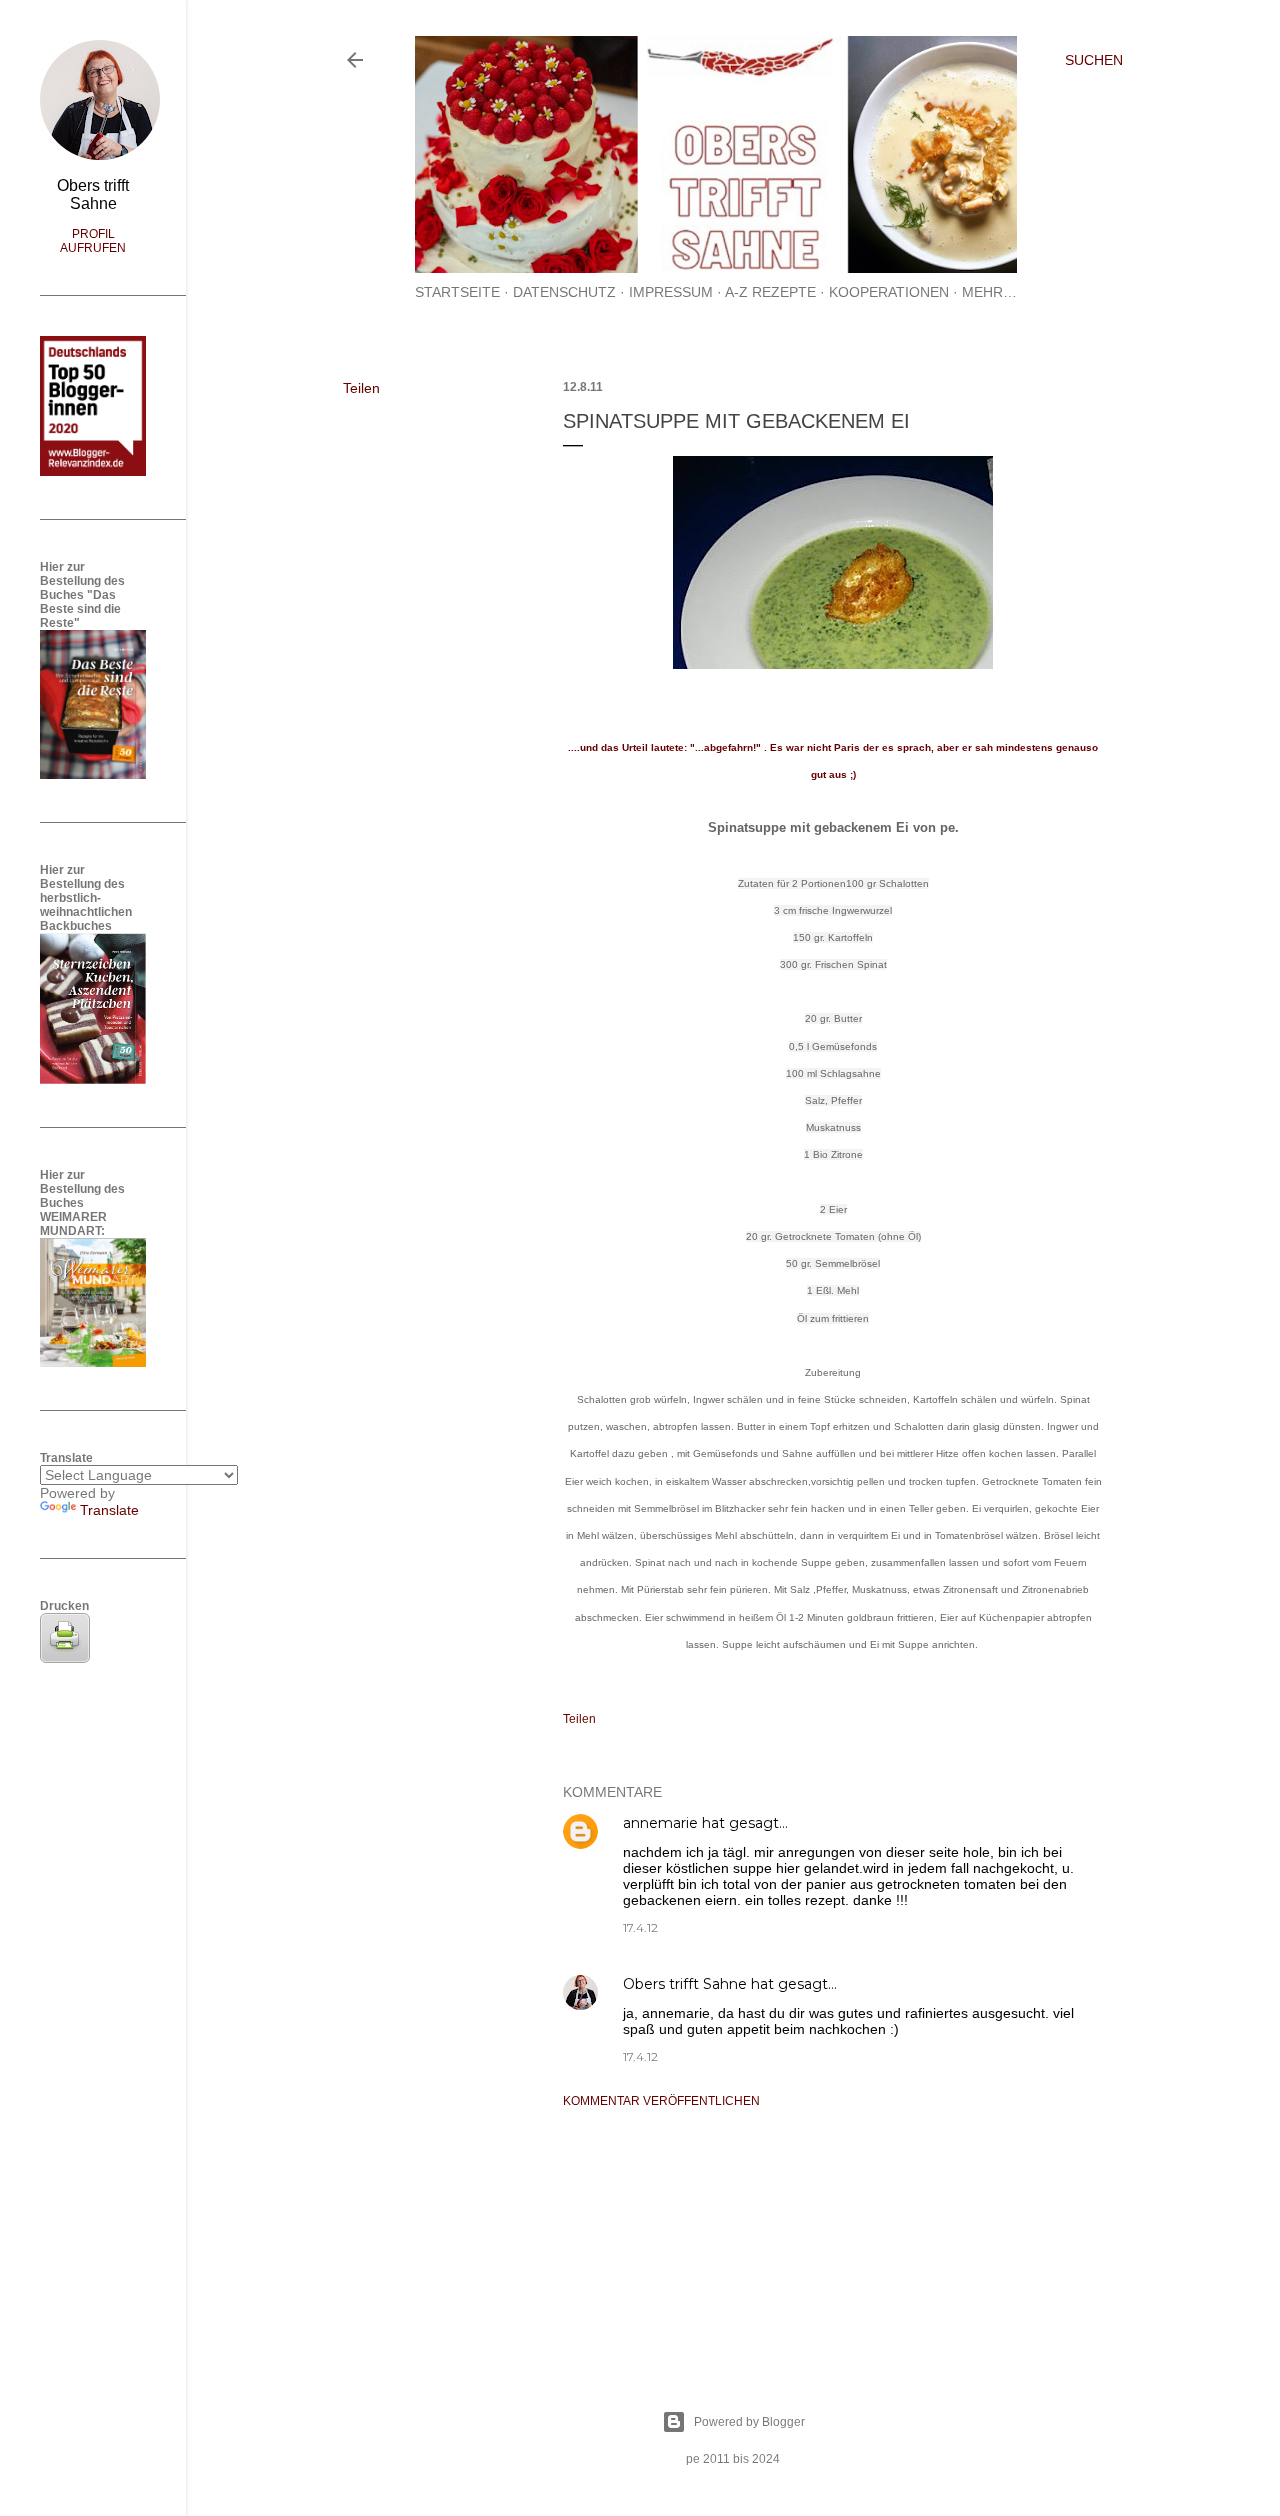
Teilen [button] (361, 388)
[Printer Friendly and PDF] (65, 1658)
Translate (109, 1510)
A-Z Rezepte (770, 292)
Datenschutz (564, 292)
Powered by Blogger (749, 2422)
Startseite (457, 292)
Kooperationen (889, 292)
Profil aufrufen (93, 241)
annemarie (660, 1823)
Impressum (671, 292)
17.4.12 (640, 1927)
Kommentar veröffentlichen (661, 2101)
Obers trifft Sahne (685, 1984)
